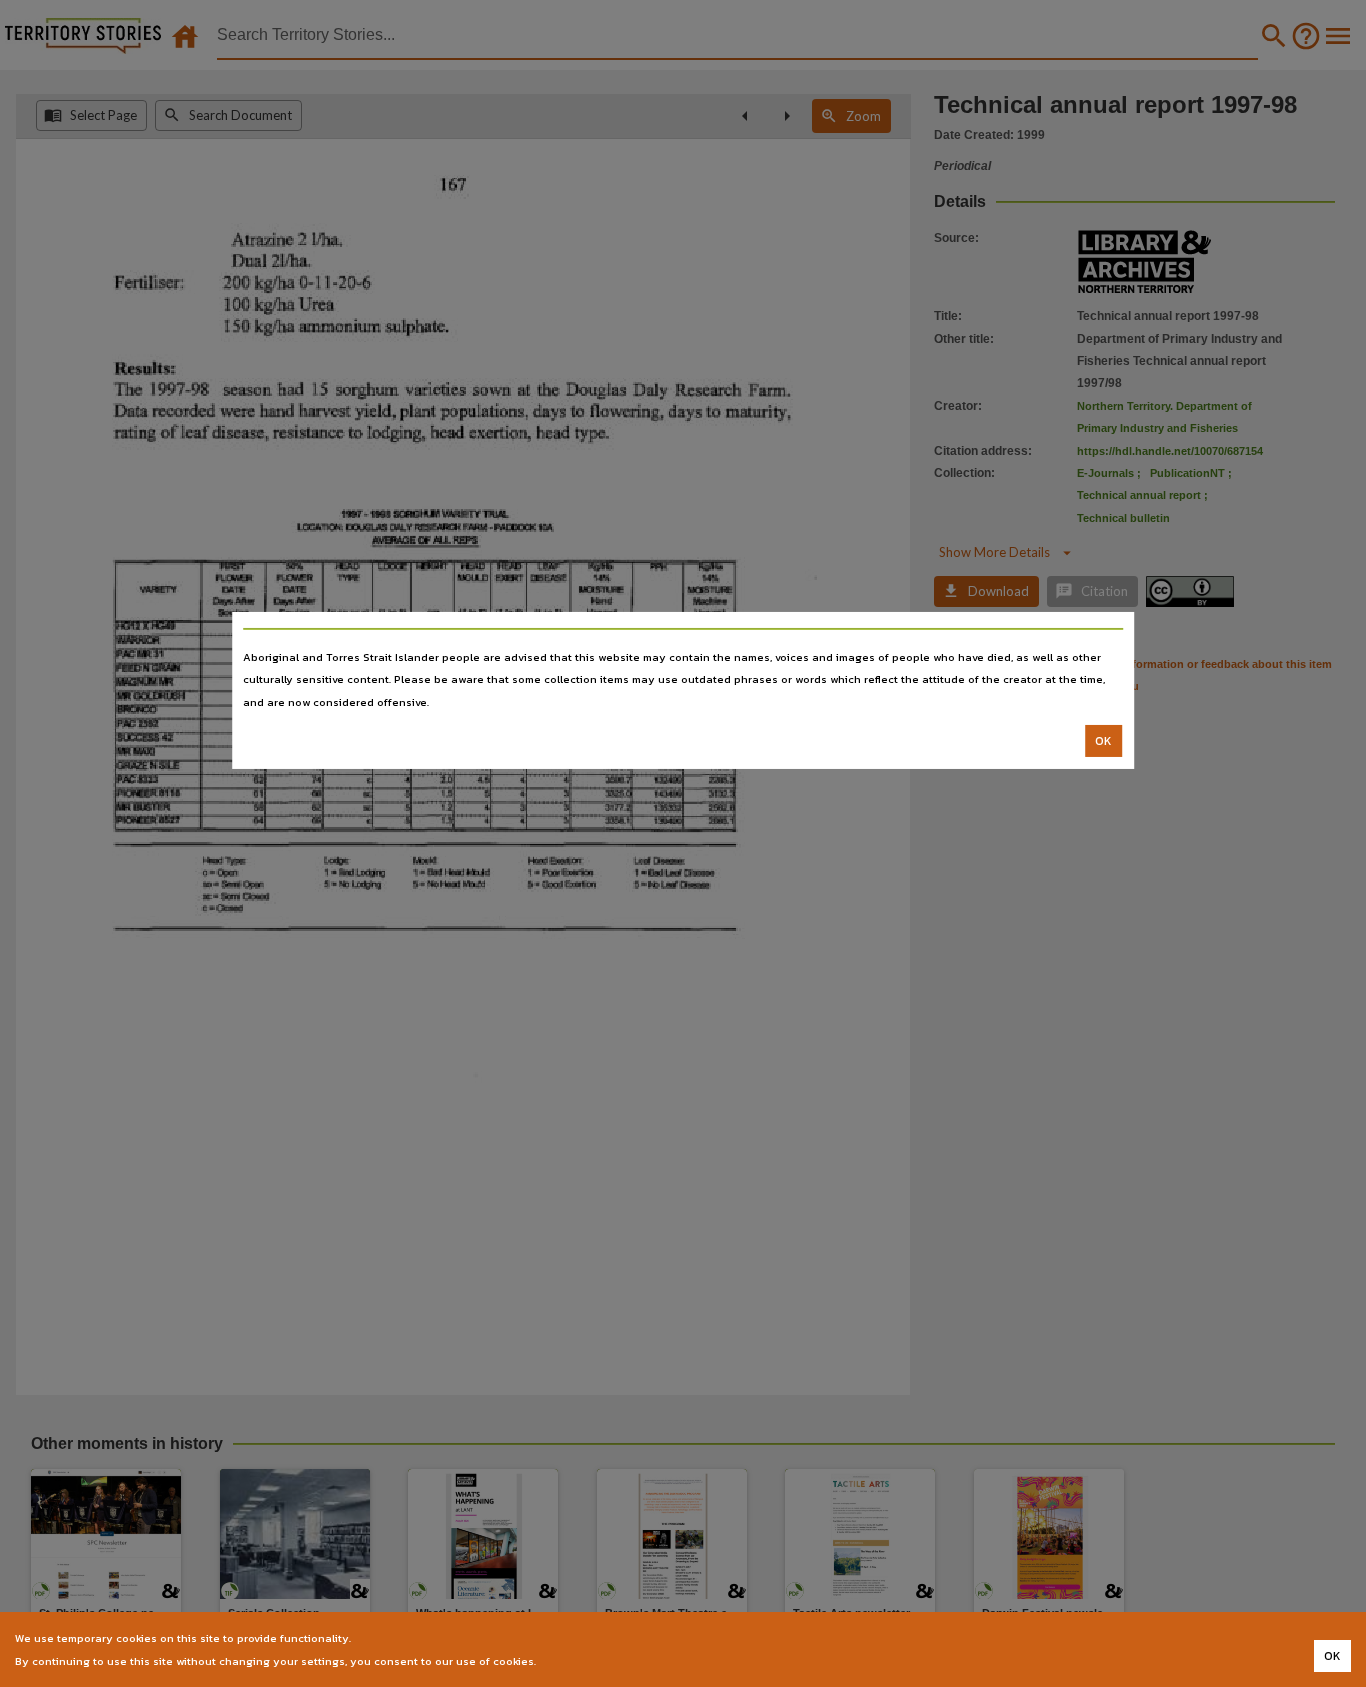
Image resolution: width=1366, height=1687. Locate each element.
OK (1103, 741)
